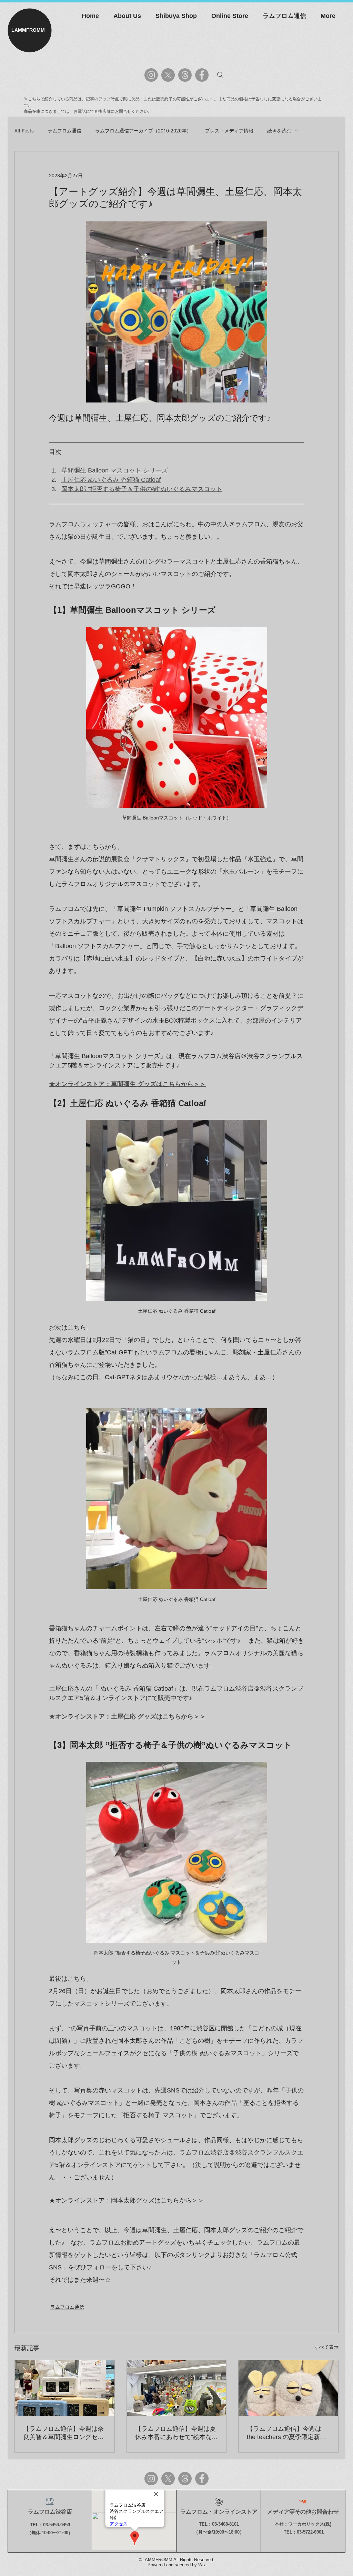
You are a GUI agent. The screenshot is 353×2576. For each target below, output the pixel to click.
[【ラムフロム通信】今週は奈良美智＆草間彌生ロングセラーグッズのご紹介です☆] (65, 2388)
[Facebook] (202, 75)
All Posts (24, 131)
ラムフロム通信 (64, 131)
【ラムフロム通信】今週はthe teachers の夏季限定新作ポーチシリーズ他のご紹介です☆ (287, 2433)
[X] (168, 75)
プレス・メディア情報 (229, 131)
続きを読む (279, 131)
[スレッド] (185, 75)
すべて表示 (326, 2347)
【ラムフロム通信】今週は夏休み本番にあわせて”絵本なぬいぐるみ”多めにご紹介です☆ (176, 2433)
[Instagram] (151, 75)
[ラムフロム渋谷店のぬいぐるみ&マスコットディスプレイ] (177, 2388)
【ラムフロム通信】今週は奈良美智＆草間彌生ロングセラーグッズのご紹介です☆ (63, 2433)
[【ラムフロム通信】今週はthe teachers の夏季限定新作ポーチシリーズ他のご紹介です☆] (288, 2388)
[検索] (220, 75)
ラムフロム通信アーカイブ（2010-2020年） (143, 131)
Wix (202, 2565)
